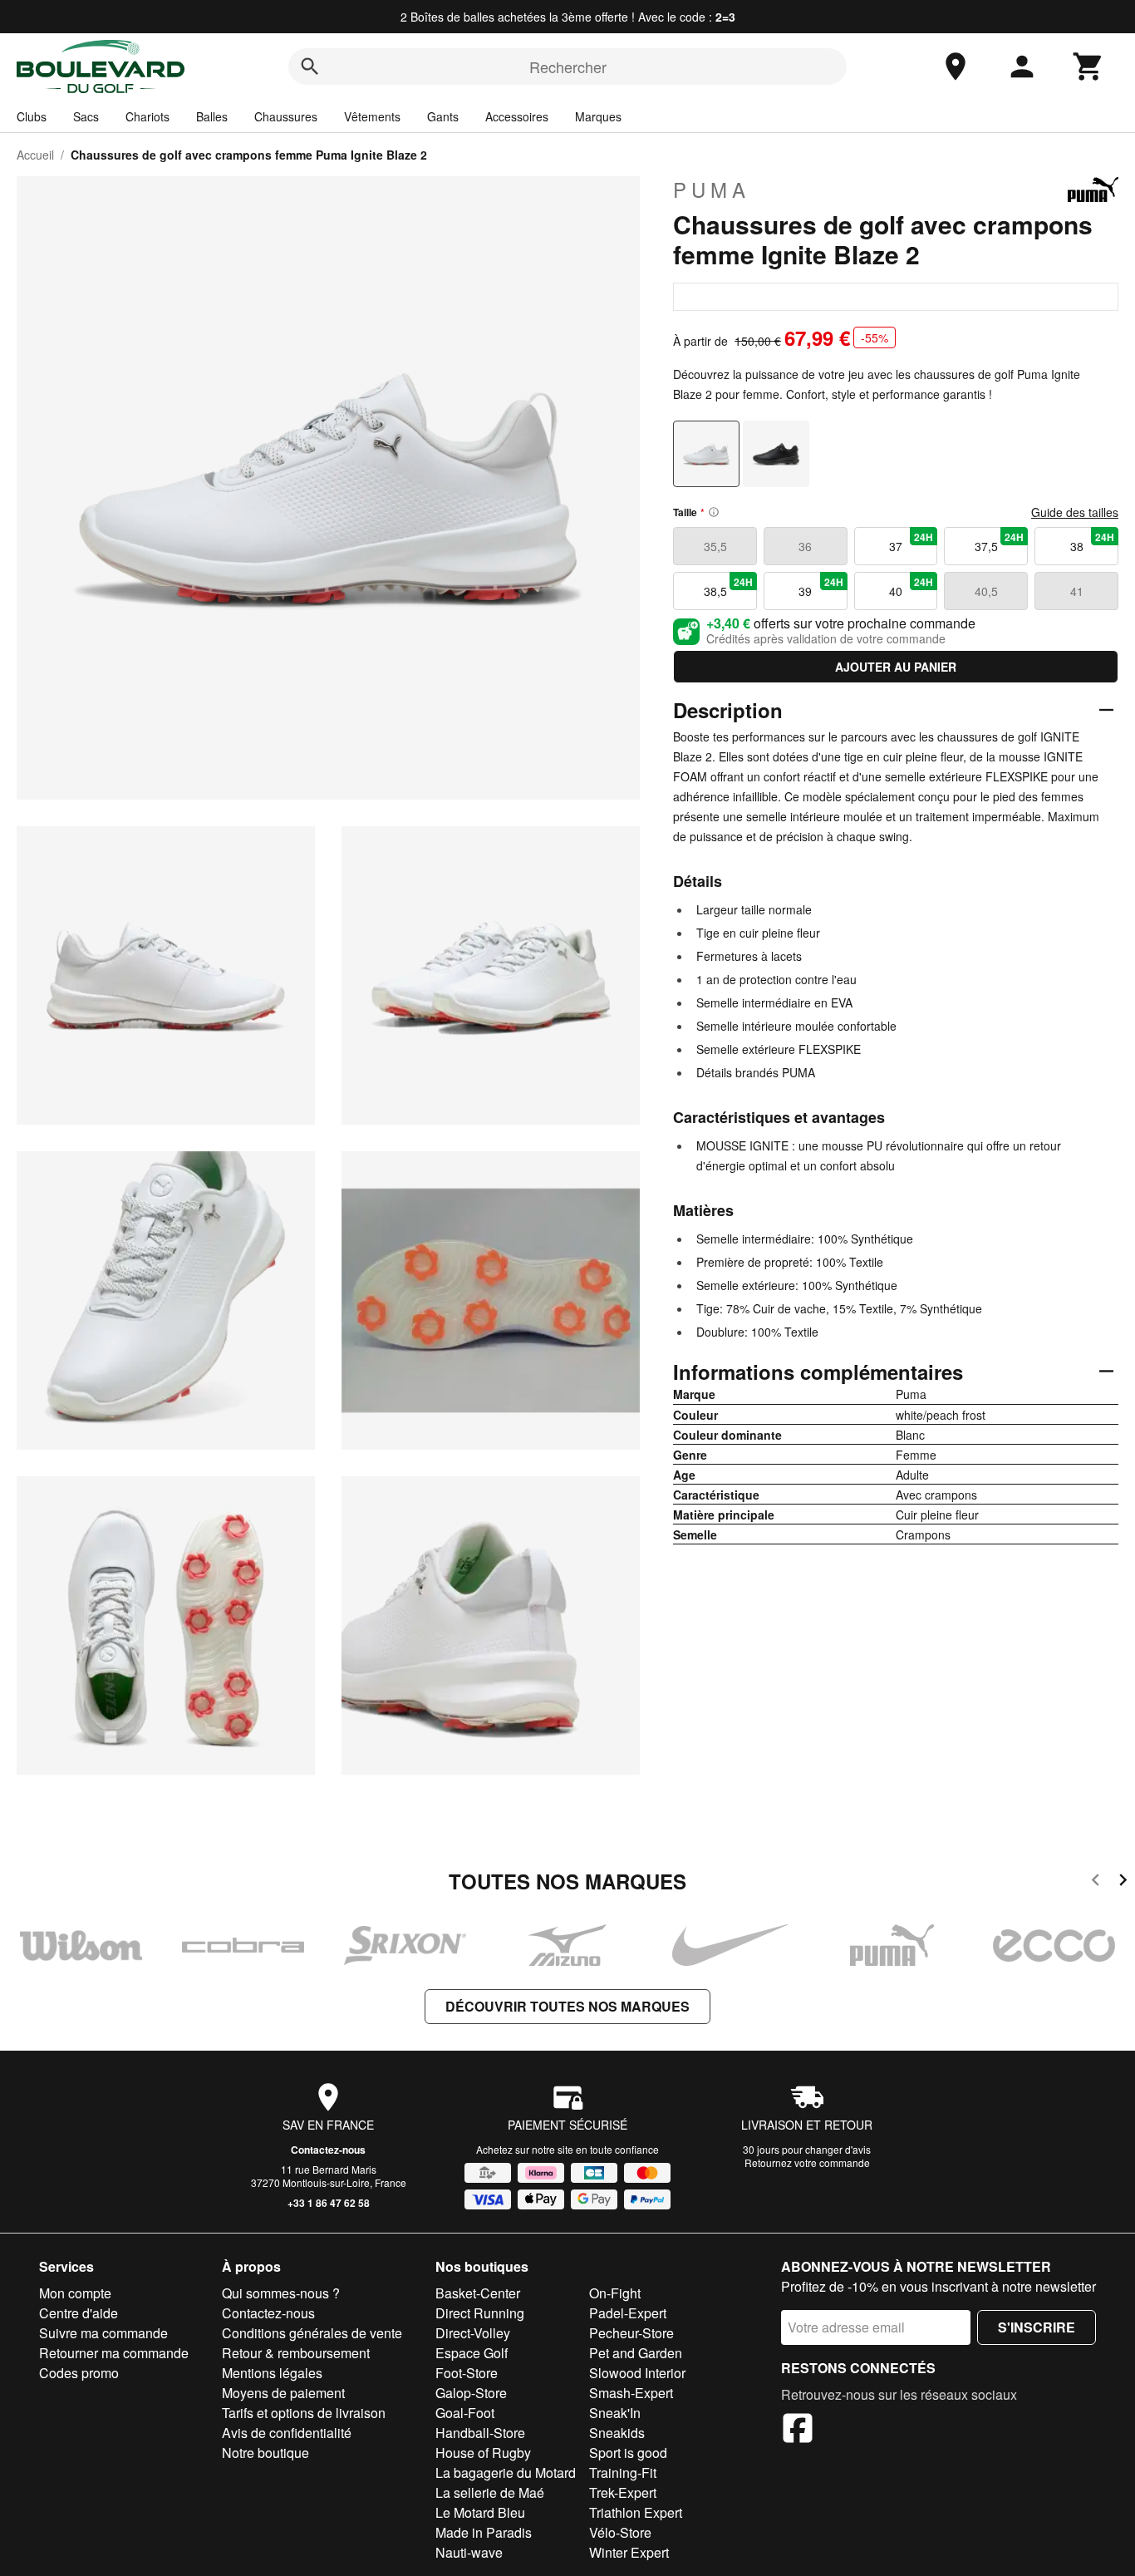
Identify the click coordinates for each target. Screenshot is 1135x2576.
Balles (212, 116)
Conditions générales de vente (312, 2333)
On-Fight (615, 2293)
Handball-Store (480, 2433)
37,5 (999, 542)
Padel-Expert (628, 2313)
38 (1092, 542)
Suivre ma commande (103, 2333)
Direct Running (480, 2313)
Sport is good (628, 2453)
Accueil (35, 155)
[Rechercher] (310, 66)
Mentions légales (272, 2373)
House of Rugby (483, 2453)
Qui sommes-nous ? (281, 2293)
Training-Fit (623, 2473)
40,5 (986, 591)
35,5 (715, 546)
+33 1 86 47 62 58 (329, 2203)
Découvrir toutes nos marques (567, 2006)
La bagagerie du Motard (506, 2473)
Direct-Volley (473, 2333)
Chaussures (286, 116)
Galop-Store (471, 2393)
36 (805, 546)
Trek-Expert (623, 2492)
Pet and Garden (636, 2353)
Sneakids (617, 2433)
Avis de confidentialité (287, 2433)
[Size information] (714, 512)
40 (911, 587)
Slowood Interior (637, 2373)
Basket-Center (478, 2293)
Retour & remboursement (296, 2353)
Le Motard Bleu (480, 2512)
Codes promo (79, 2373)
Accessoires (517, 116)
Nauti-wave (469, 2552)
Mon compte (75, 2293)
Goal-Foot (465, 2413)
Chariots (147, 116)
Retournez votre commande (807, 2162)
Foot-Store (467, 2373)
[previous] (1096, 1882)
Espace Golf (472, 2353)
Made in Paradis (484, 2532)
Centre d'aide (79, 2313)
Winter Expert (629, 2552)
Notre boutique (265, 2453)
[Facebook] (798, 2431)
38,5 (728, 587)
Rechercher (568, 66)
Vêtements (372, 116)
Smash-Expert (631, 2393)
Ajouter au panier (896, 667)
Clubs (32, 116)
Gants (443, 116)
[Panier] (1088, 66)
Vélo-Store (620, 2532)
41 (1077, 591)
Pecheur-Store (631, 2333)
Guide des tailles (1075, 512)
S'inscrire (1037, 2327)
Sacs (86, 116)
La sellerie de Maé (490, 2492)
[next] (1123, 1882)
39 (821, 587)
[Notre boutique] (956, 66)
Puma (712, 190)
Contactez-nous (328, 2150)
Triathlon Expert (636, 2512)
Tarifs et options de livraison (304, 2413)
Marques (598, 116)
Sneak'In (615, 2413)
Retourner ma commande (114, 2353)
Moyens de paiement (283, 2393)
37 (911, 542)
